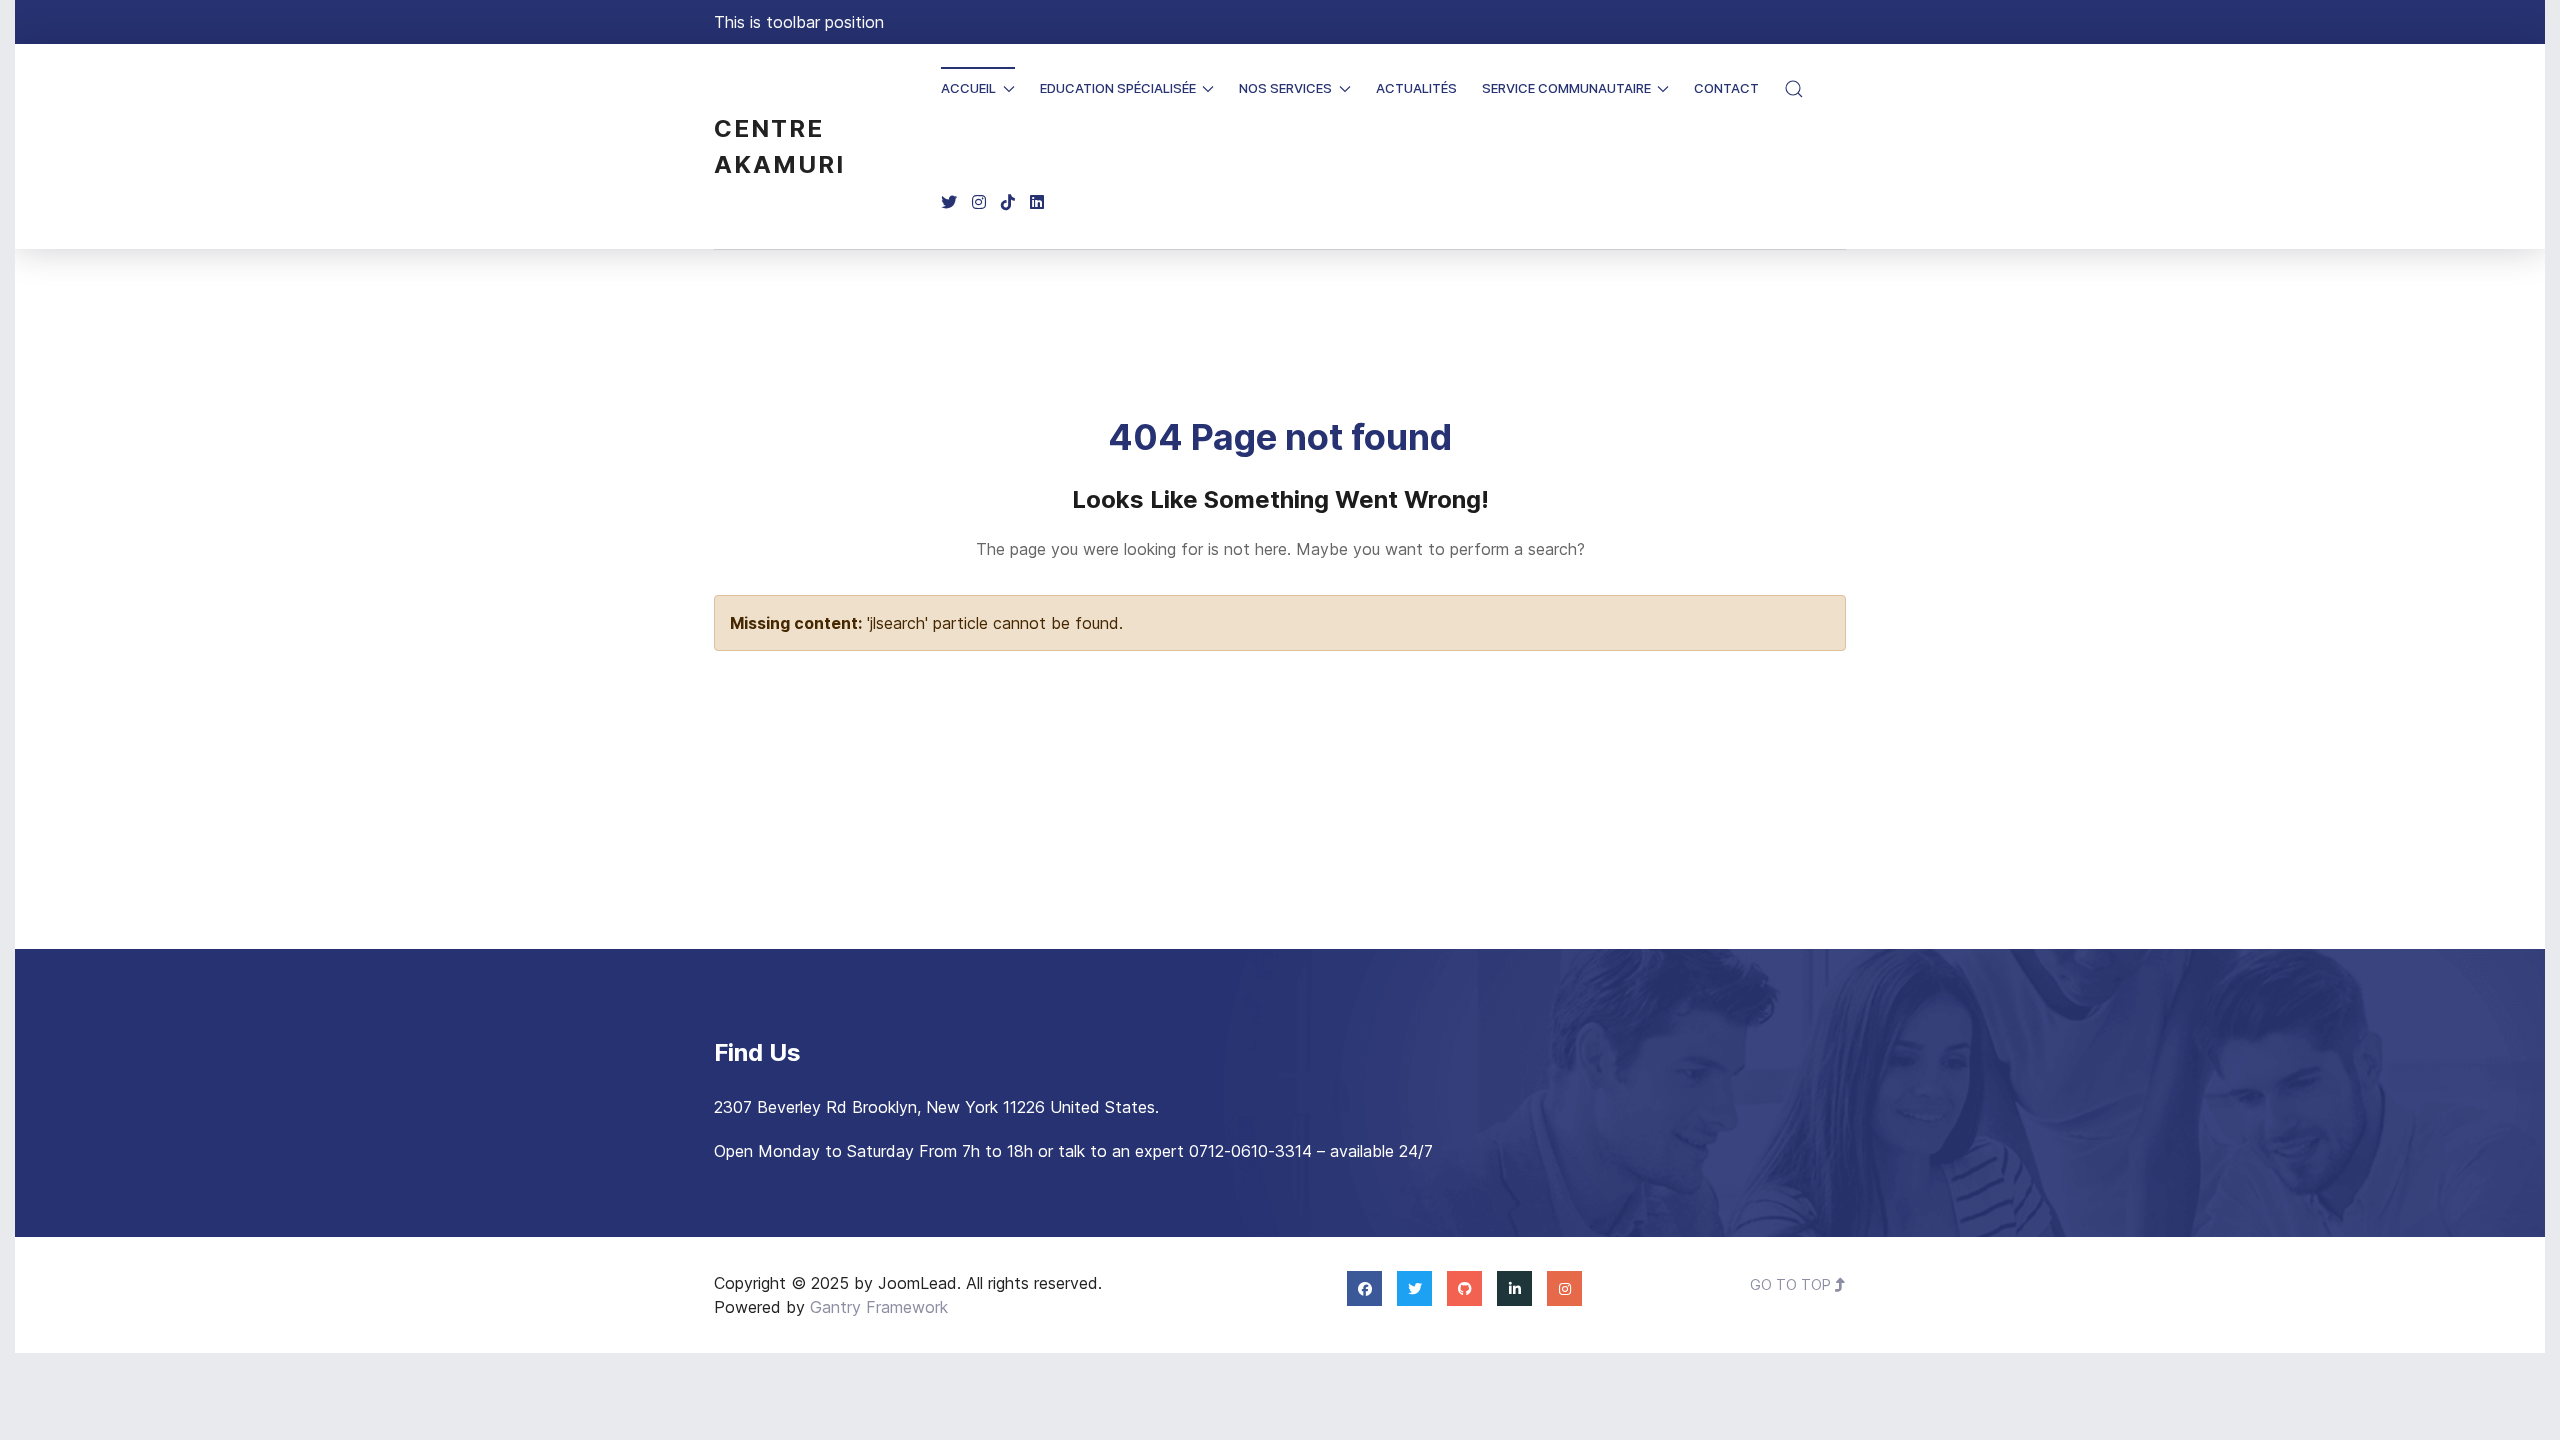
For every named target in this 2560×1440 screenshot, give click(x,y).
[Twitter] (949, 203)
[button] (1794, 89)
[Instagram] (979, 203)
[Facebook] (1364, 1288)
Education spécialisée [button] (1118, 88)
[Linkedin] (1037, 203)
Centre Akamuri (779, 146)
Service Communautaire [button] (1566, 88)
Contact (1726, 88)
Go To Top (1792, 1284)
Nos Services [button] (1285, 88)
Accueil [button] (968, 88)
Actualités (1416, 88)
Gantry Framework (879, 1307)
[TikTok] (1008, 203)
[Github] (1464, 1288)
